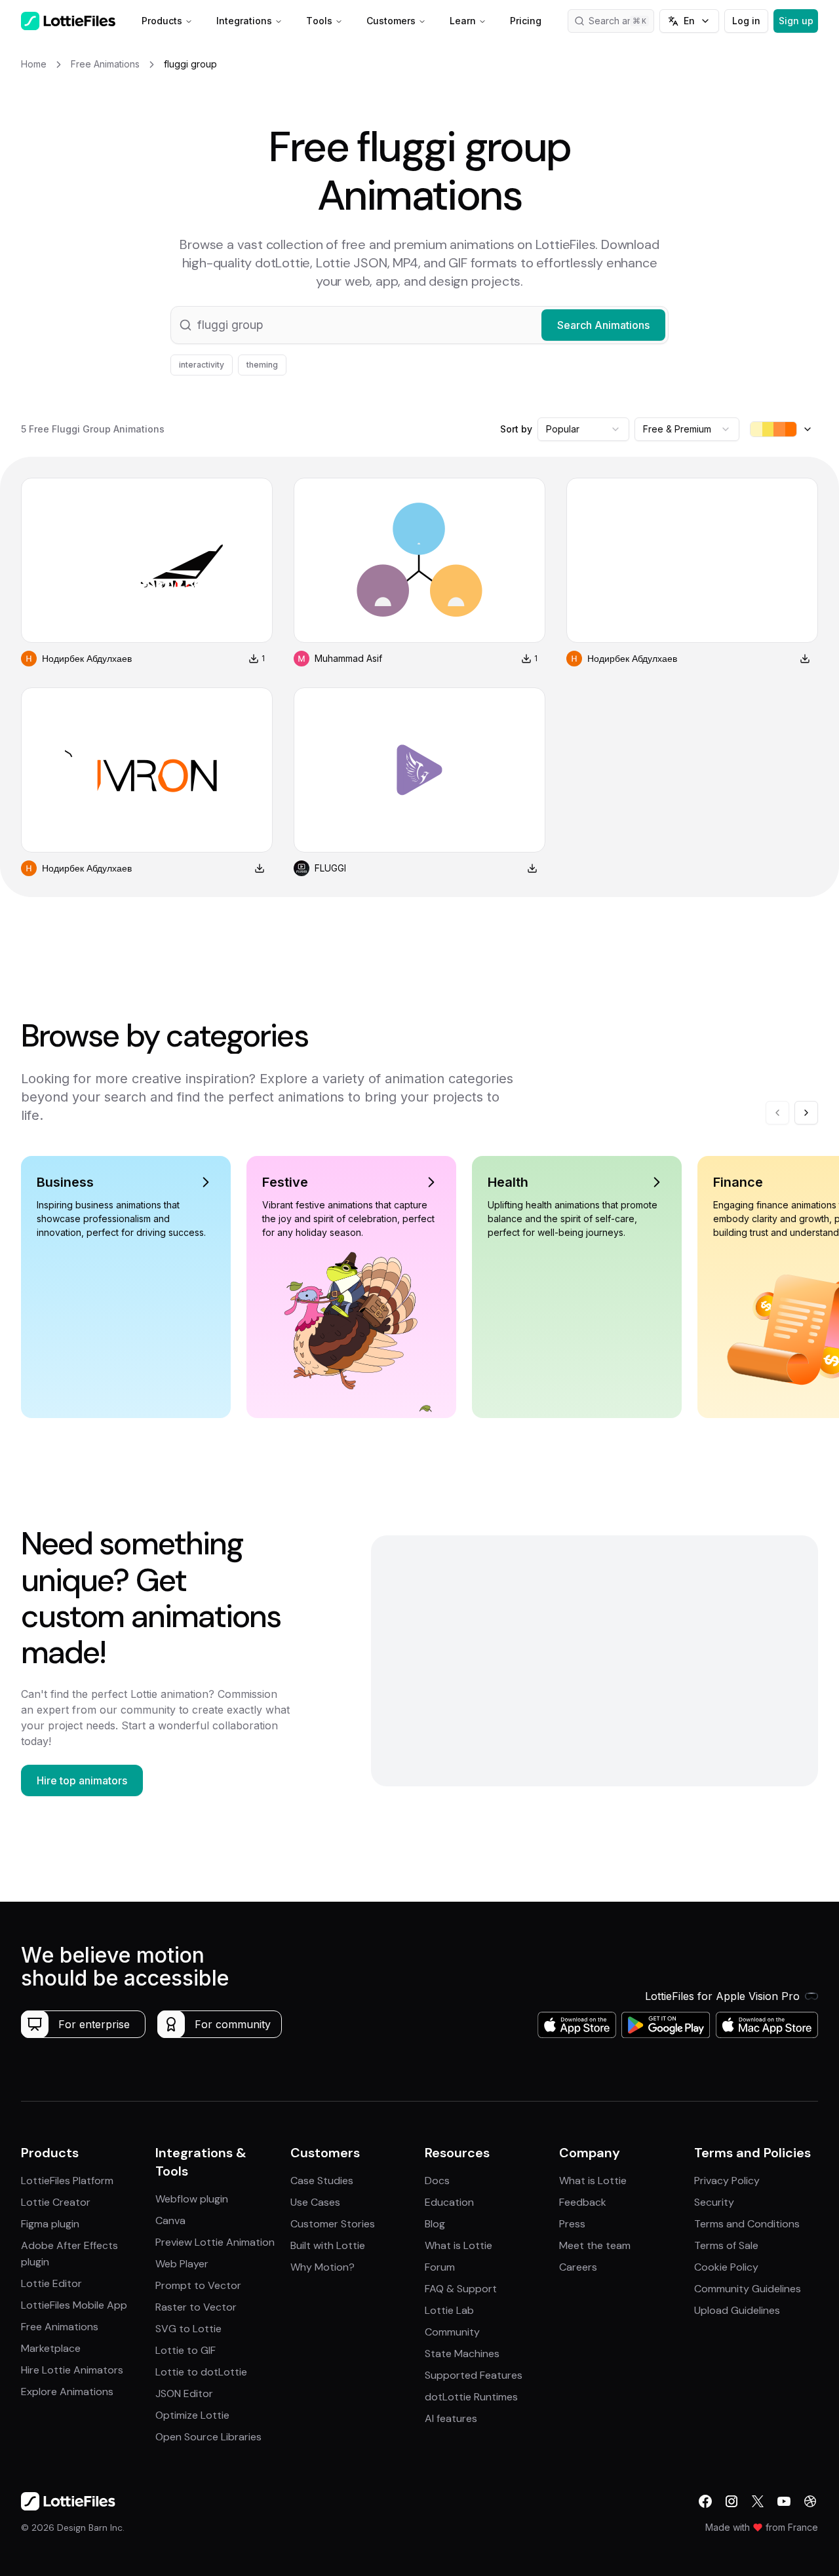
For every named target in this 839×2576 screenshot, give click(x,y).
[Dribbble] (810, 2501)
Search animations (621, 21)
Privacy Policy (727, 2181)
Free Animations (60, 2327)
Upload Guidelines (737, 2310)
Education (449, 2202)
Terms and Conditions (747, 2224)
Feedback (583, 2202)
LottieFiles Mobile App (74, 2305)
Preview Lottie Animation (215, 2242)
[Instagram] (732, 2501)
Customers (391, 21)
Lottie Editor (51, 2283)
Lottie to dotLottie (201, 2372)
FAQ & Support (461, 2289)
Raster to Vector (196, 2307)
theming (262, 365)
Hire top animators (82, 1780)
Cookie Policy (726, 2267)
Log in (746, 21)
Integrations (244, 21)
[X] (758, 2501)
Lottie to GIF (185, 2350)
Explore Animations (67, 2392)
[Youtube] (784, 2501)
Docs (437, 2181)
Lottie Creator (56, 2202)
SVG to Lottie (188, 2329)
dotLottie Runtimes (471, 2397)
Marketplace (51, 2348)
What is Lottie (459, 2245)
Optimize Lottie (192, 2415)
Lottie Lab (449, 2310)
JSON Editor (184, 2393)
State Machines (462, 2354)
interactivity (202, 365)
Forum (440, 2267)
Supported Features (474, 2375)
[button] (419, 325)
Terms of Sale (726, 2245)
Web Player (182, 2264)
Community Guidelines (748, 2289)
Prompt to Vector (198, 2285)
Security (714, 2202)
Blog (435, 2224)
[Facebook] (705, 2501)
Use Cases (315, 2202)
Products (162, 21)
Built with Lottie (328, 2245)
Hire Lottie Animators (72, 2370)
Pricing (526, 21)
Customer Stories (333, 2224)
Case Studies (322, 2181)
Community (452, 2332)
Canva (170, 2220)
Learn (463, 21)
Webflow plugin (192, 2199)
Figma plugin (50, 2224)
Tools (319, 21)
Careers (578, 2267)
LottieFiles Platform (67, 2181)
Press (572, 2224)
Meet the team (595, 2245)
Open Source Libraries (208, 2437)
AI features (451, 2418)
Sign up (796, 21)
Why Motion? (322, 2267)
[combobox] (583, 429)
